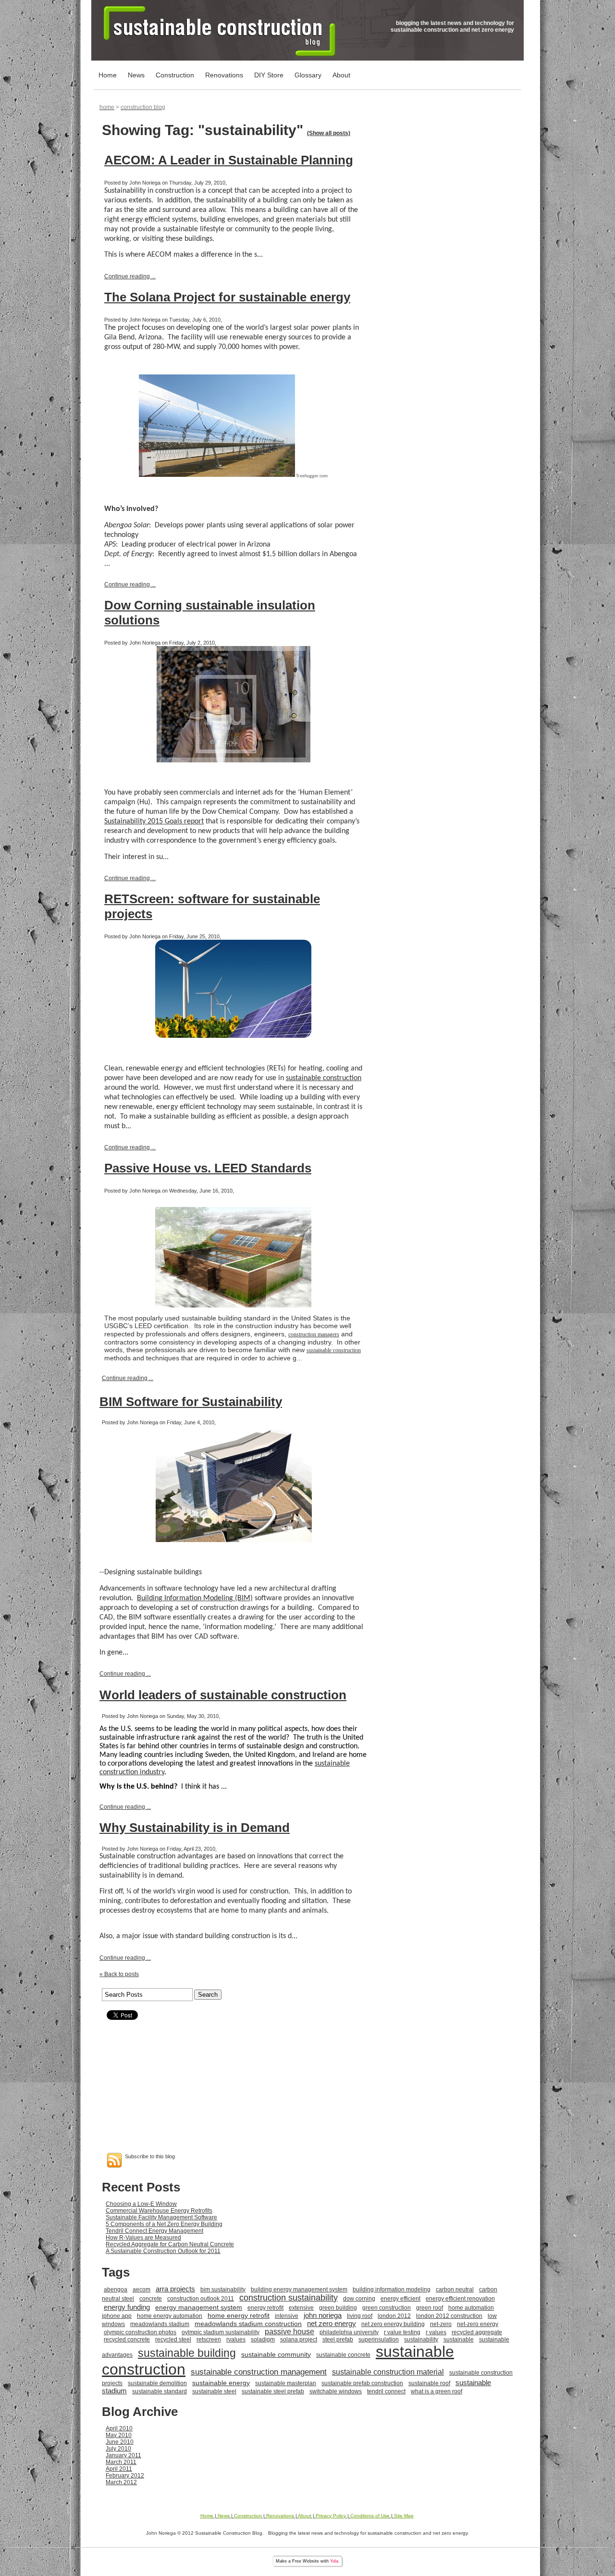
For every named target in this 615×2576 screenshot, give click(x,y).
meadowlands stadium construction (248, 2324)
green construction (387, 2308)
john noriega (323, 2315)
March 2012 (121, 2482)
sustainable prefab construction (362, 2383)
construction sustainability (289, 2298)
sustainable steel (214, 2391)
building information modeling (392, 2290)
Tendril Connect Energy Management (154, 2231)
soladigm (263, 2340)
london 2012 (394, 2316)
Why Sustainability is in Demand (195, 1828)
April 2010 (119, 2428)
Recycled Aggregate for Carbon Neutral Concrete (170, 2244)
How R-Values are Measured (143, 2238)
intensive (287, 2316)
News (136, 75)
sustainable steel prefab (273, 2391)
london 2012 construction (449, 2316)
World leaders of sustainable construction (223, 1695)
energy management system (199, 2307)
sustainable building (187, 2353)
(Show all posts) (329, 133)
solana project (299, 2340)
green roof (430, 2308)
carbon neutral (455, 2290)
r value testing (402, 2332)
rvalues (236, 2340)
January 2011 (123, 2455)
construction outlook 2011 (201, 2299)
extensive (301, 2308)
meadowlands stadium (160, 2324)
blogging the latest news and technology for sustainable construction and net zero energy (452, 26)
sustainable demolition (157, 2383)
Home (108, 75)
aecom (141, 2290)
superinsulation (379, 2340)
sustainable (459, 2340)
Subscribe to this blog (150, 2156)
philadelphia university (349, 2332)
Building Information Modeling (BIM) (195, 1598)
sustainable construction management (259, 2372)
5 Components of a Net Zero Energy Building (164, 2224)
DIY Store (269, 75)
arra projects (175, 2289)
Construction (175, 75)
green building (338, 2308)
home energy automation (170, 2316)
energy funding (127, 2307)
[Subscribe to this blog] (114, 2160)
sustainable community (276, 2354)
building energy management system (299, 2290)
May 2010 (119, 2435)
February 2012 (125, 2476)
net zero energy (332, 2323)
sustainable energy (221, 2383)
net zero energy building (393, 2324)
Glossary (308, 75)
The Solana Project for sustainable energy (227, 297)
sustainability (421, 2340)
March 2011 (121, 2462)
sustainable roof (429, 2383)
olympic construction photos (140, 2332)
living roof (360, 2316)
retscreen (209, 2340)
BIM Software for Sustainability (191, 1402)
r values (436, 2332)
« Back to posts (119, 1974)
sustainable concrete (343, 2355)
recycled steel (173, 2340)
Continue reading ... (130, 276)
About (341, 75)
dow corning (359, 2299)
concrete (151, 2299)
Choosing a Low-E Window (141, 2204)
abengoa (116, 2290)
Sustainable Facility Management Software (161, 2217)
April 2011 (119, 2469)
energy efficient (400, 2299)
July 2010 (118, 2449)
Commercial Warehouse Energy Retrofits (159, 2211)
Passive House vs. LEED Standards (208, 1168)
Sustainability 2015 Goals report (154, 821)
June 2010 (120, 2442)
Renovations (224, 75)
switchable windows (336, 2391)
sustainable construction (324, 1078)
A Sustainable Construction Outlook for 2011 (163, 2251)
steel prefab (338, 2340)
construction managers (314, 1334)
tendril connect (386, 2391)
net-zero (441, 2324)
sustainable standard (160, 2391)
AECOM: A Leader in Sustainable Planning (229, 160)
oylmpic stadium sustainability (221, 2332)
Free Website (306, 2561)
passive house (289, 2332)
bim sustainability (223, 2290)
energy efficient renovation (460, 2299)
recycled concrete (127, 2340)
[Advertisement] (307, 2085)
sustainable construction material (388, 2372)
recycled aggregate (477, 2332)
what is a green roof (437, 2391)
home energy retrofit (239, 2315)
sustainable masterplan (286, 2383)
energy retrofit (265, 2308)
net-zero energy (478, 2324)
